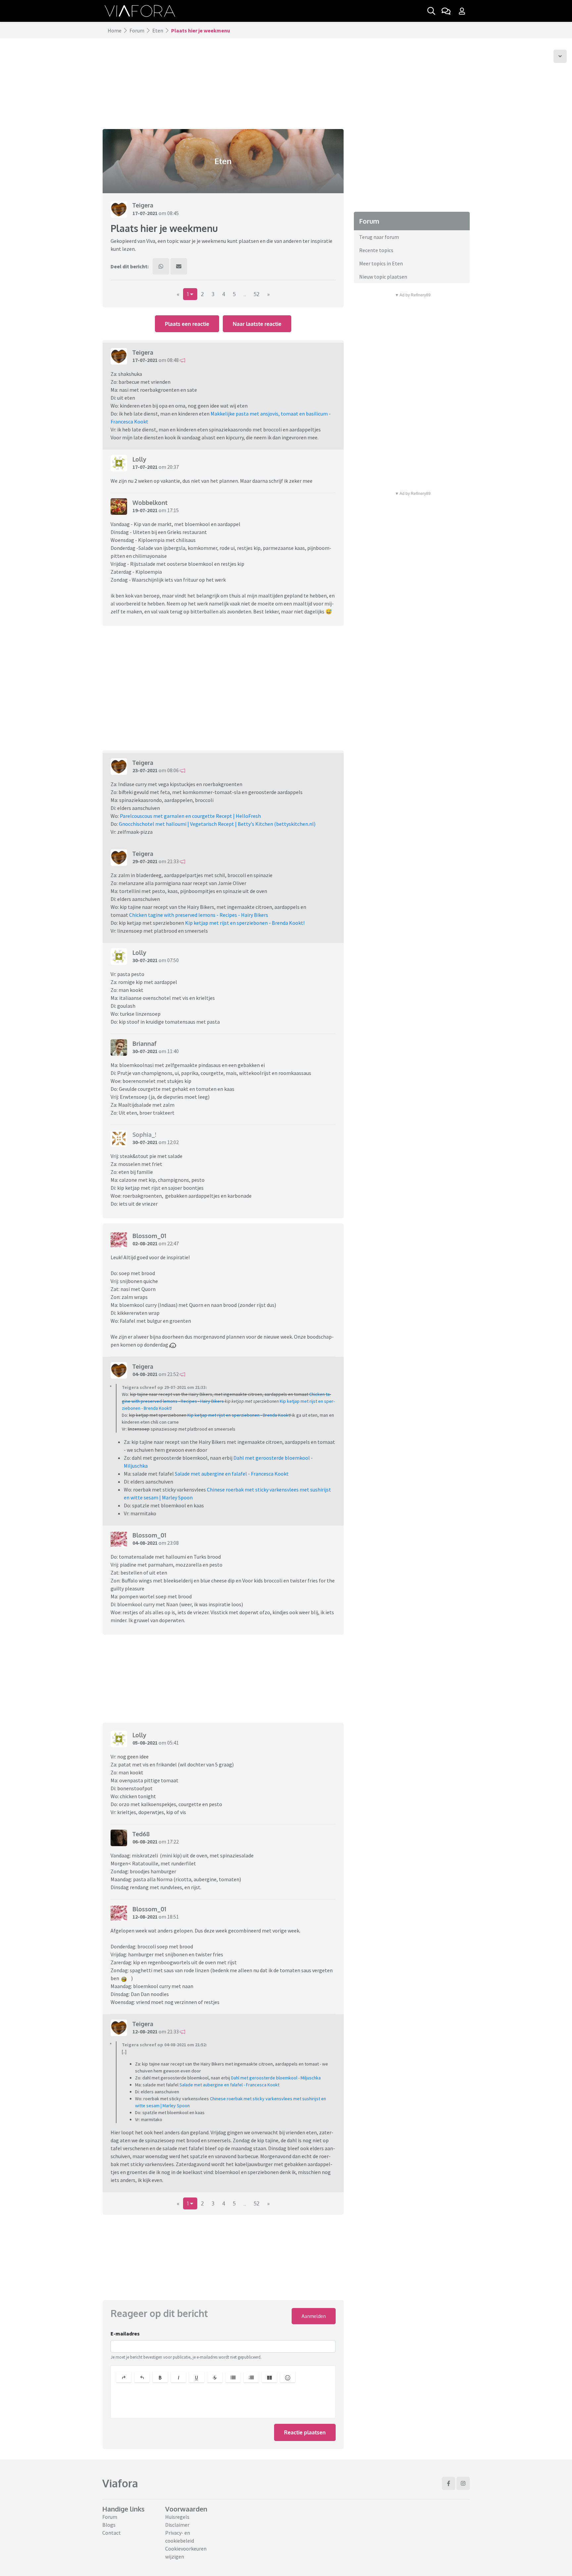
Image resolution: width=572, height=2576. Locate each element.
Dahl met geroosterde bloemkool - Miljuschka (276, 2078)
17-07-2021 (145, 213)
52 (257, 294)
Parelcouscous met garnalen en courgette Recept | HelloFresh (190, 816)
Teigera (143, 205)
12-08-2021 (145, 1917)
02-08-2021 (145, 1243)
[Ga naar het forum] (446, 11)
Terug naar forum (379, 237)
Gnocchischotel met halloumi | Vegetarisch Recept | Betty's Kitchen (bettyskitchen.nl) (217, 824)
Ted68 (141, 1834)
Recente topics (376, 250)
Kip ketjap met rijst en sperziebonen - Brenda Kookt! (245, 923)
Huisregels (177, 2517)
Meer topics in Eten (381, 263)
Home (115, 30)
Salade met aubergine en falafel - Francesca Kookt (232, 1474)
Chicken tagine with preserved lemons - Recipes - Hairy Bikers (199, 915)
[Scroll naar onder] (560, 56)
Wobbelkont (150, 503)
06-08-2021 (145, 1842)
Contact (112, 2533)
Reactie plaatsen (305, 2432)
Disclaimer (177, 2525)
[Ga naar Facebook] (449, 2483)
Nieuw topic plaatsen (383, 277)
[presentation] (223, 2402)
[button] (124, 2377)
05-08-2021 (145, 1743)
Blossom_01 (149, 1236)
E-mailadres (125, 2333)
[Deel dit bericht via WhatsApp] (161, 266)
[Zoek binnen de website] (431, 11)
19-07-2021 (145, 510)
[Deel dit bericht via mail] (179, 266)
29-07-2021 (145, 861)
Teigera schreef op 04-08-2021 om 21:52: (164, 2045)
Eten (158, 30)
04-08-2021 (145, 1374)
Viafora (120, 2483)
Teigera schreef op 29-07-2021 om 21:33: (164, 1387)
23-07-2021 (145, 770)
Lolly (139, 459)
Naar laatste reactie (257, 324)
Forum (137, 30)
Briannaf (144, 1044)
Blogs (109, 2525)
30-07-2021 (145, 960)
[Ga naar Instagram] (463, 2483)
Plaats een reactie (187, 324)
